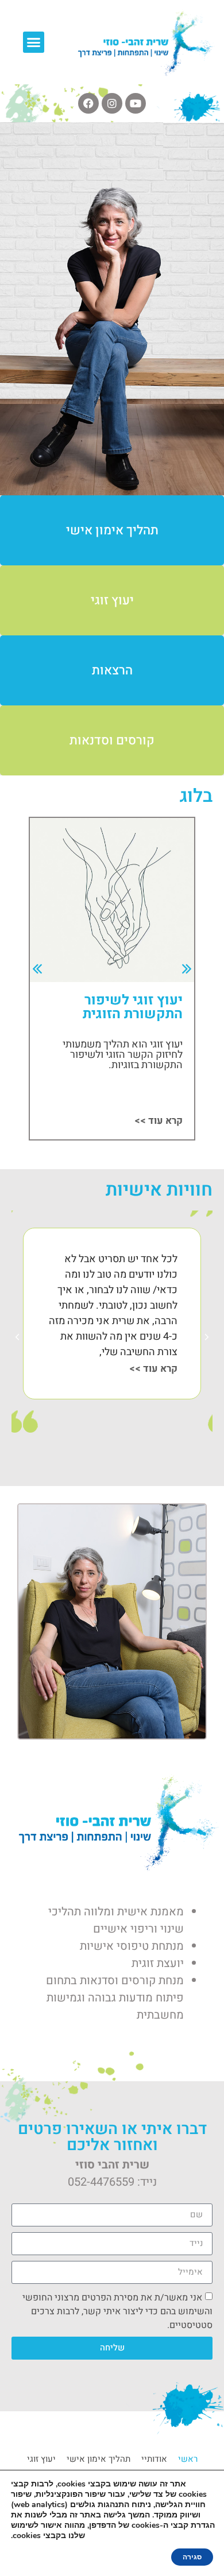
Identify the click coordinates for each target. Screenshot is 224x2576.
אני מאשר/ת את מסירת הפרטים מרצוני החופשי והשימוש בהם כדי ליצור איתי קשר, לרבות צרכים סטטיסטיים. (117, 2311)
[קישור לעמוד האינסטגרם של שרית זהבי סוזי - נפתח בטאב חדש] (112, 103)
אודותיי (154, 2459)
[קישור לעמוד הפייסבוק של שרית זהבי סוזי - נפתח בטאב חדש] (88, 103)
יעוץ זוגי (41, 2459)
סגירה (192, 2557)
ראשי (188, 2459)
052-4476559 (101, 2182)
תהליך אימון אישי (99, 2459)
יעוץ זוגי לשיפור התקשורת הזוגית (133, 1007)
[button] (34, 42)
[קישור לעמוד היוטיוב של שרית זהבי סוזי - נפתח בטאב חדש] (136, 103)
